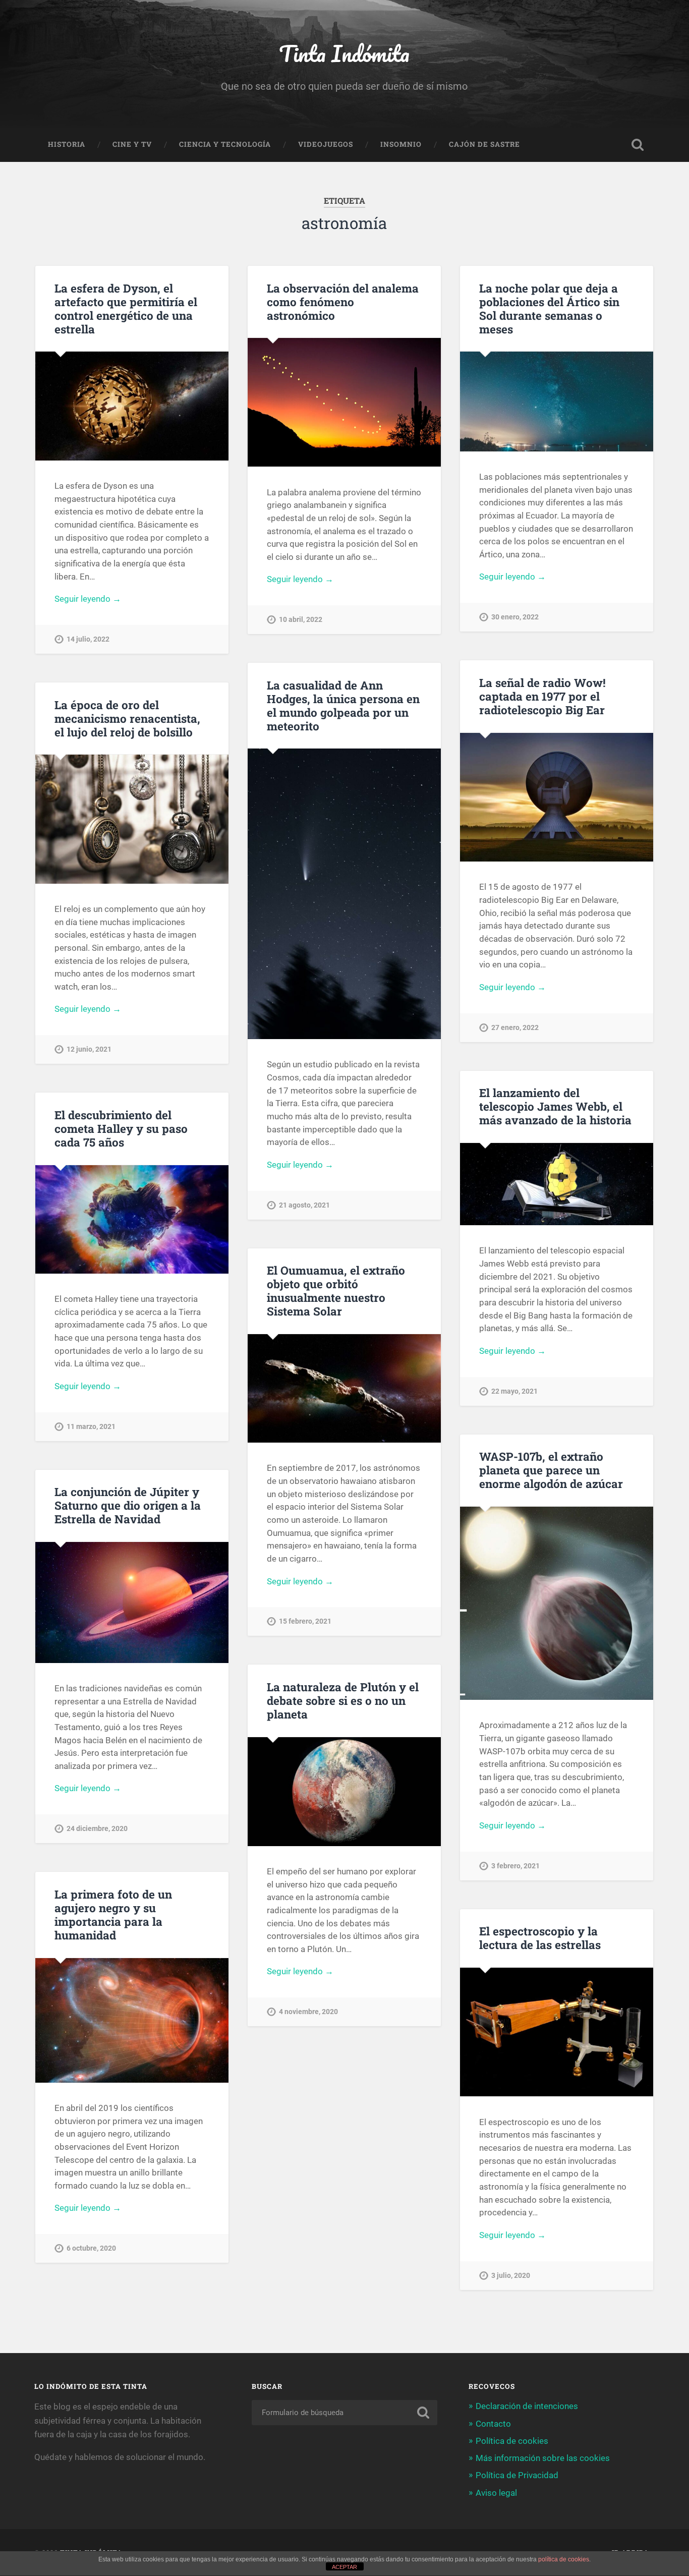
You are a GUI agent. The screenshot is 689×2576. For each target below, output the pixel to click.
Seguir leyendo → (88, 599)
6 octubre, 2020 (91, 2248)
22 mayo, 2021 (514, 1391)
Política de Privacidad (517, 2475)
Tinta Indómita (344, 53)
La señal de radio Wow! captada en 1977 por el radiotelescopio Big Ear (542, 696)
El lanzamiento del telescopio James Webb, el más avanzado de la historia (555, 1106)
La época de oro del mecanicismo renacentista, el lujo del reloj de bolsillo (127, 718)
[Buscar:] (345, 2413)
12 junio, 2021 (89, 1049)
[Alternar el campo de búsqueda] (638, 145)
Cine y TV (132, 144)
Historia (67, 144)
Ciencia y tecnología (225, 144)
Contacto (493, 2424)
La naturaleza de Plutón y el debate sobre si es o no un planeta (343, 1700)
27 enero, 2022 (515, 1028)
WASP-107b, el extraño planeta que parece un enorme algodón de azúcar (551, 1470)
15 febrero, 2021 (305, 1621)
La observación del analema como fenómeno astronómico (343, 302)
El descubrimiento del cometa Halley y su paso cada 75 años (121, 1128)
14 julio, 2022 (88, 639)
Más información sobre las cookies (543, 2458)
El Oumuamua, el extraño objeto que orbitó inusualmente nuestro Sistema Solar (336, 1291)
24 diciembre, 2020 (97, 1829)
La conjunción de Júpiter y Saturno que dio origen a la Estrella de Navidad (128, 1505)
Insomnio (401, 144)
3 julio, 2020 (511, 2276)
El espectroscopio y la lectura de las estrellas (540, 1938)
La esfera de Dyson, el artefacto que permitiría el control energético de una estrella (126, 308)
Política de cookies (512, 2441)
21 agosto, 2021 (304, 1205)
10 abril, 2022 (301, 620)
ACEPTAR (344, 2567)
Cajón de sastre (484, 144)
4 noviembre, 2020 (308, 2012)
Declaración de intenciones (527, 2406)
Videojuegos (326, 144)
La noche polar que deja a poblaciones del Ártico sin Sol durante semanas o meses (549, 308)
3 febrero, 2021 (515, 1866)
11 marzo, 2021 (91, 1427)
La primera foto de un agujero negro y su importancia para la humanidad (113, 1914)
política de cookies (564, 2559)
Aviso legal (496, 2493)
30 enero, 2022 (515, 617)
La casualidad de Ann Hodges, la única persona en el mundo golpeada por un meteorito (343, 705)
